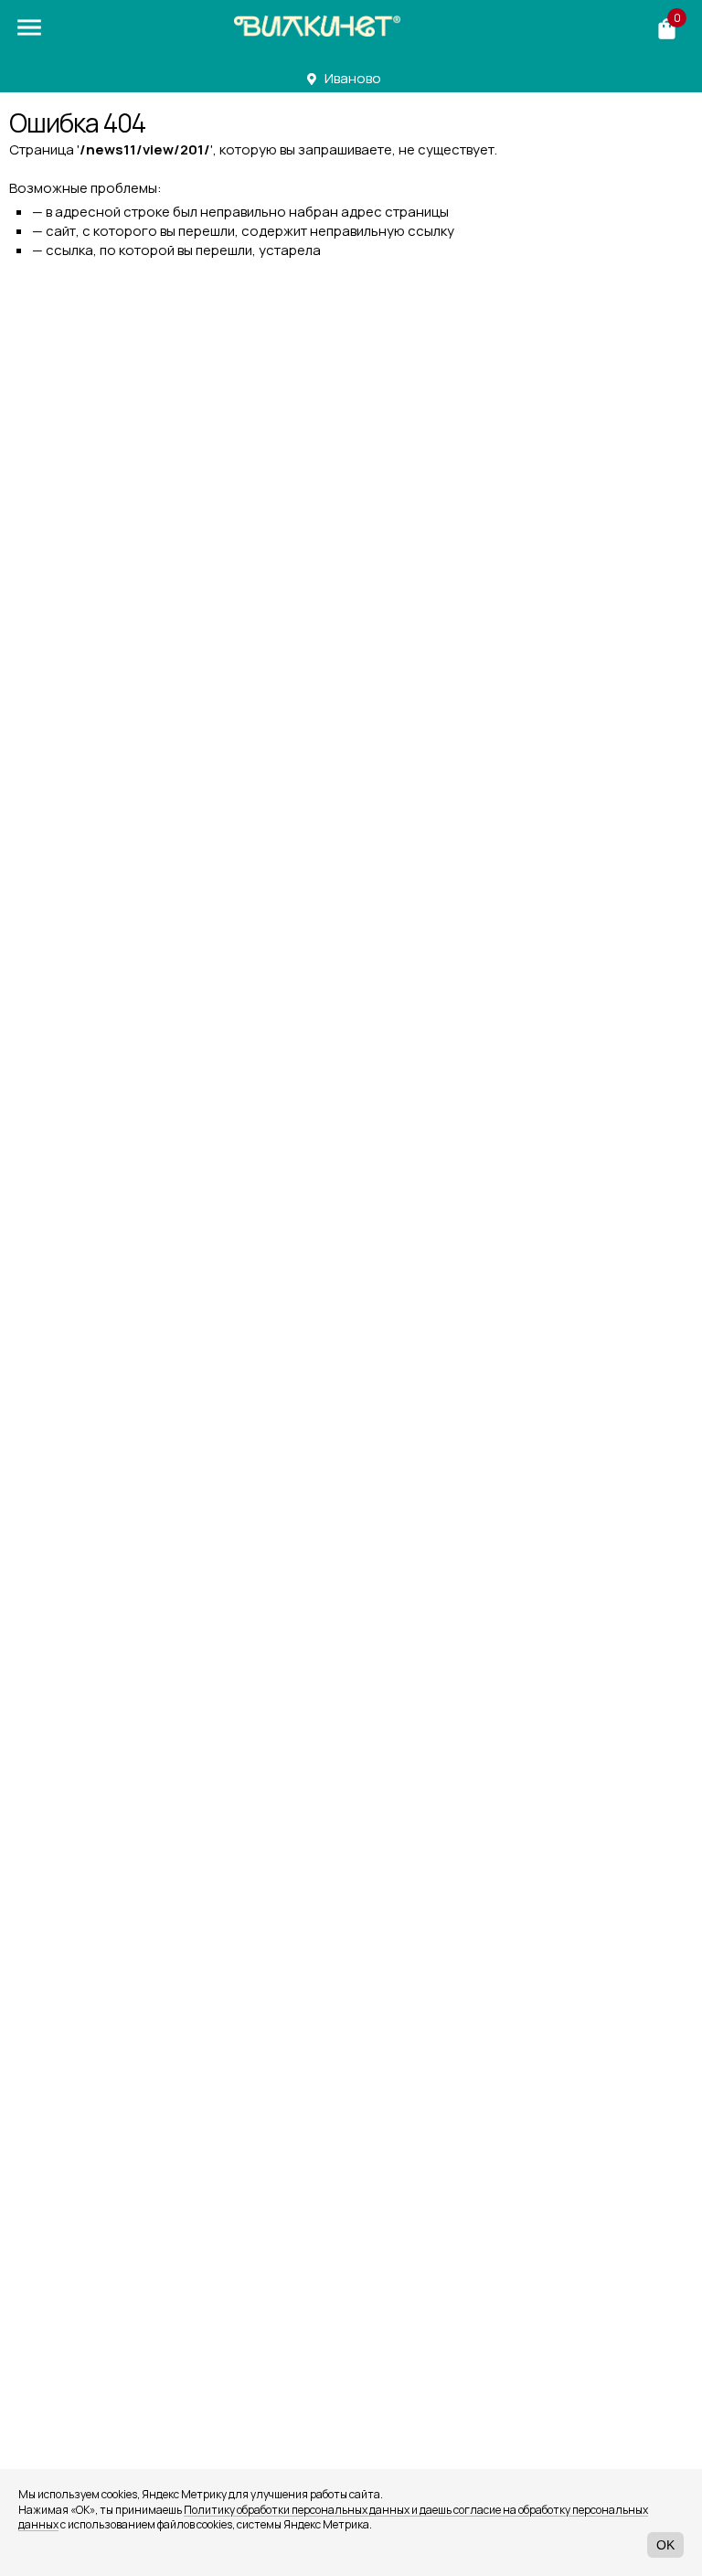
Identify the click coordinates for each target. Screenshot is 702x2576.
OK (665, 2545)
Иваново (353, 78)
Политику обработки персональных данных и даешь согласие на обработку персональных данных (333, 2517)
